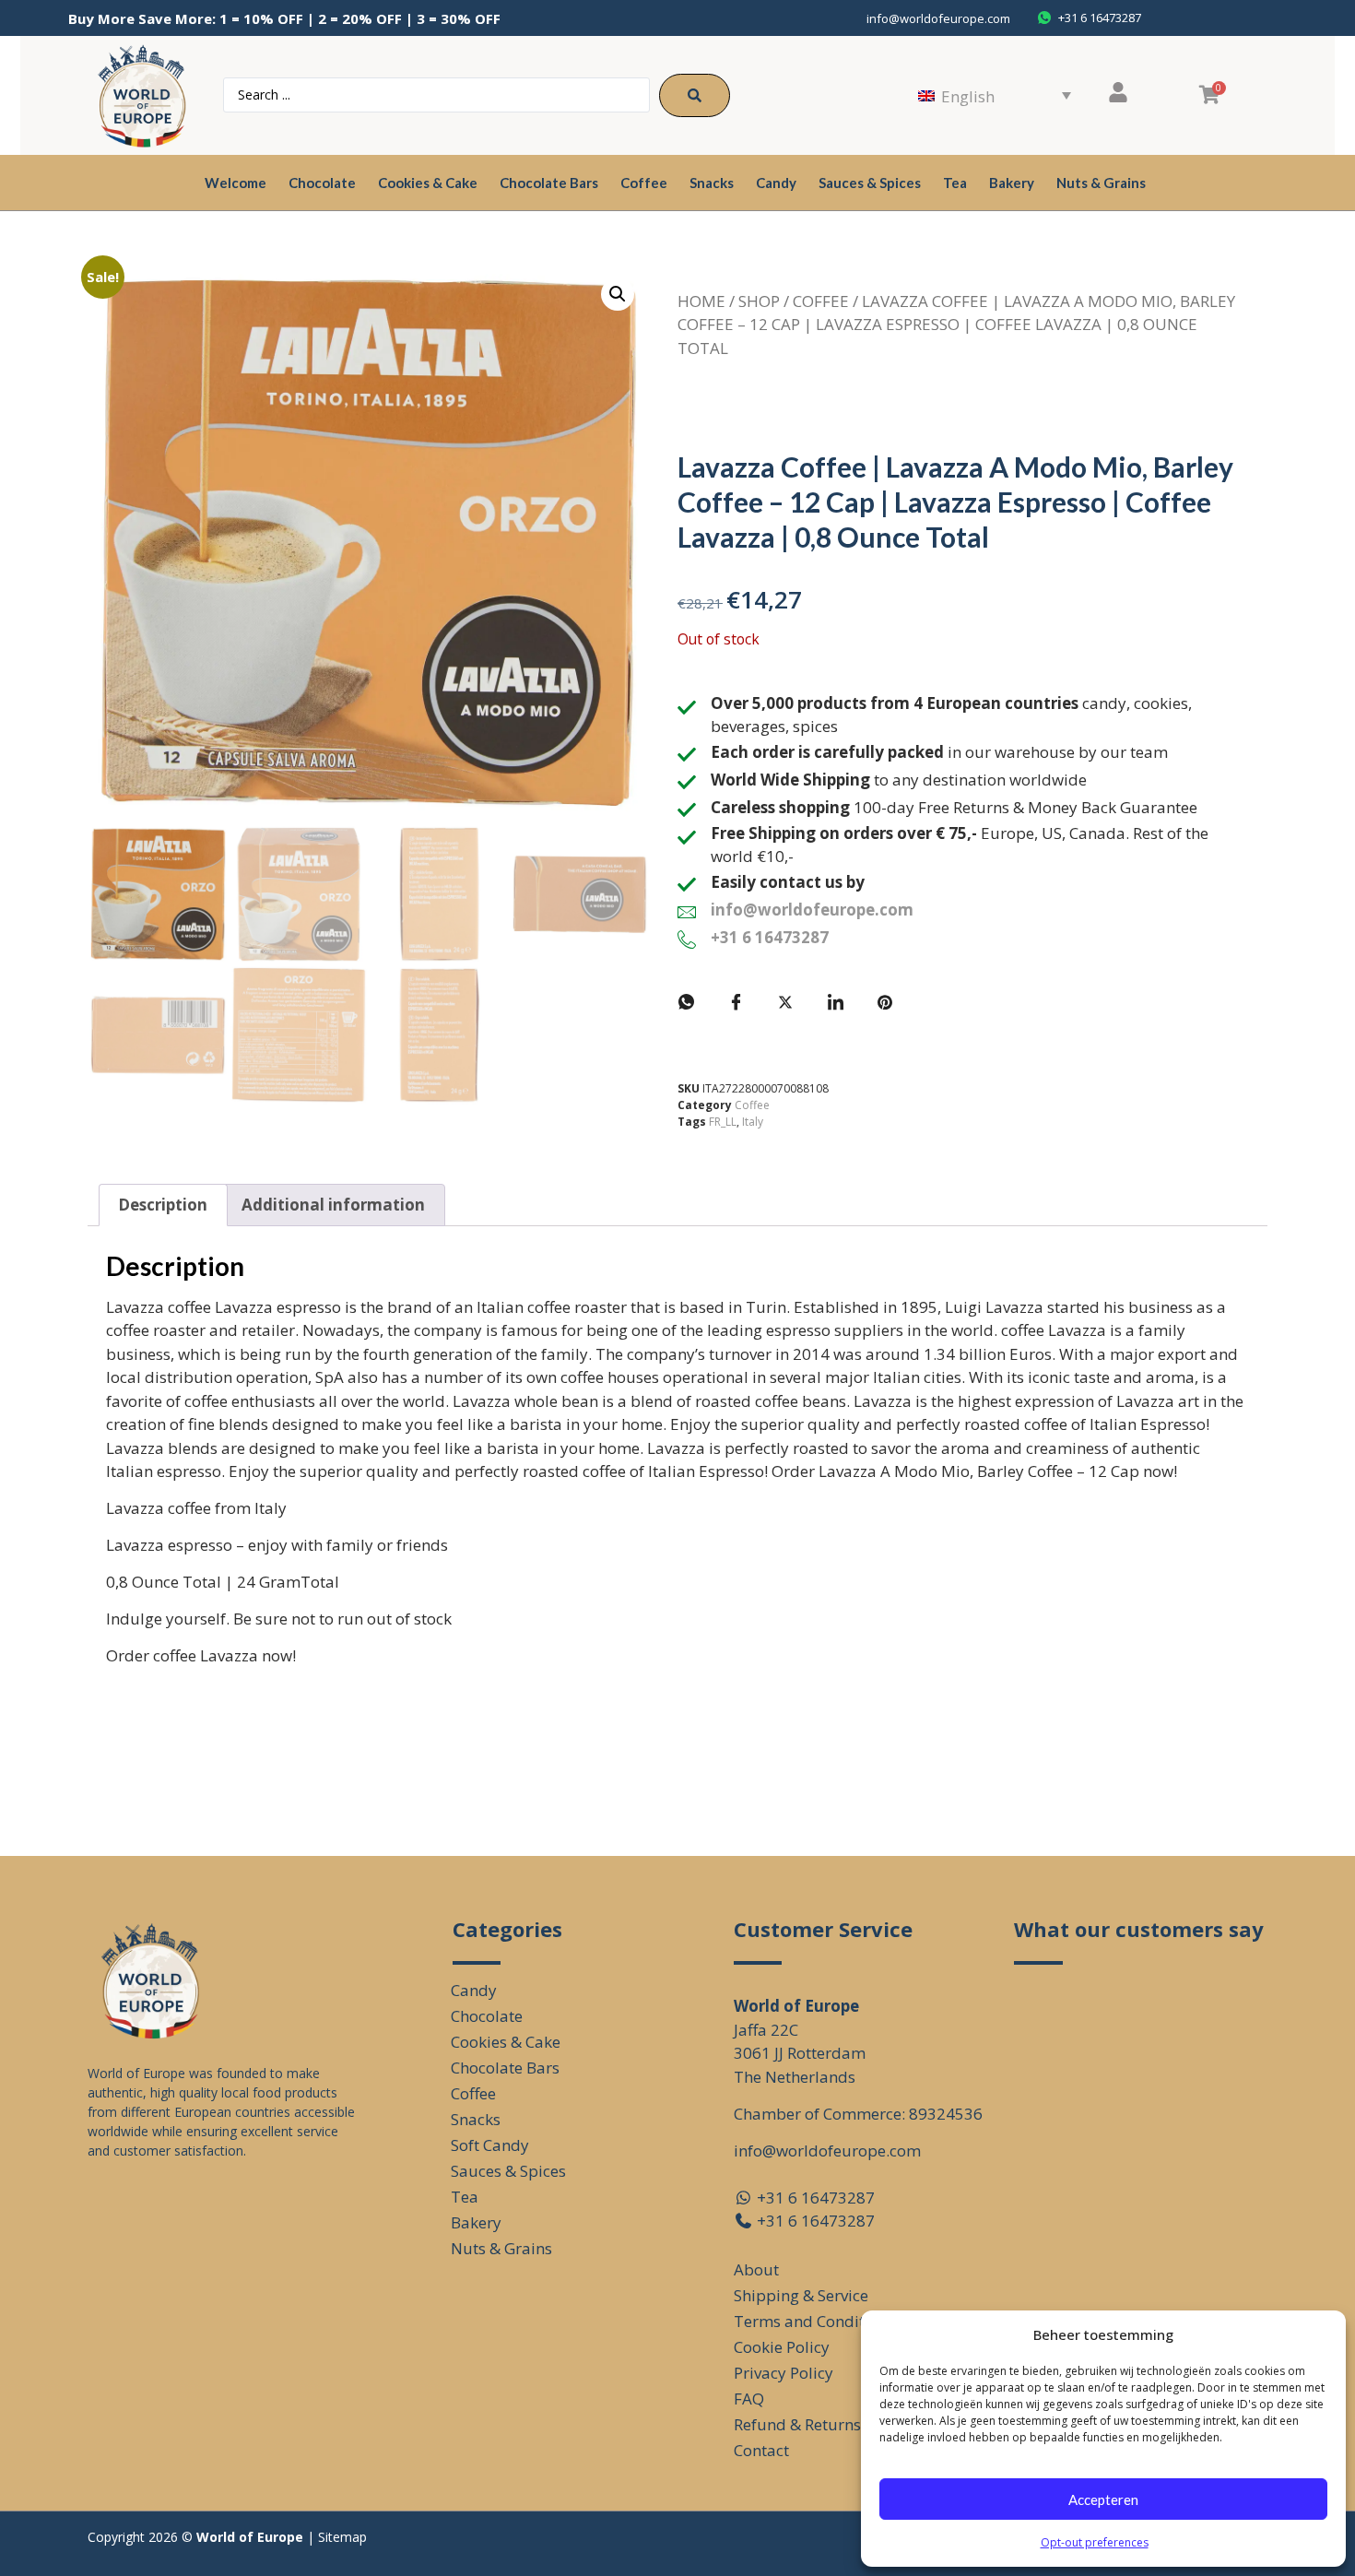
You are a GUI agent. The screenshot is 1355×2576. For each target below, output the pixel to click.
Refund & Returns (797, 2424)
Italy (753, 1122)
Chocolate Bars (549, 183)
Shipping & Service (801, 2295)
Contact (761, 2450)
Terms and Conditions (814, 2321)
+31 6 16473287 (770, 937)
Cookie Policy (782, 2347)
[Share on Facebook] (736, 1002)
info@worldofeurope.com (938, 18)
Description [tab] (163, 1205)
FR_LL (723, 1122)
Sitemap (342, 2537)
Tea (955, 183)
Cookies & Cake (428, 183)
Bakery (1012, 183)
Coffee (644, 183)
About (756, 2269)
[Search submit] (695, 95)
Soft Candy (490, 2145)
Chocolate (322, 183)
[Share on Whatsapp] (686, 1002)
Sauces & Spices (870, 183)
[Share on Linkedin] (835, 1002)
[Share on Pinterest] (885, 1002)
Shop (759, 301)
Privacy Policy (784, 2373)
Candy (776, 183)
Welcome (236, 183)
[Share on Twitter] (785, 1002)
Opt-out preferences (1095, 2542)
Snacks (712, 183)
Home (701, 301)
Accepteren (1103, 2499)
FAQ (749, 2399)
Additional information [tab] (333, 1205)
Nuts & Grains (1101, 183)
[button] (618, 294)
